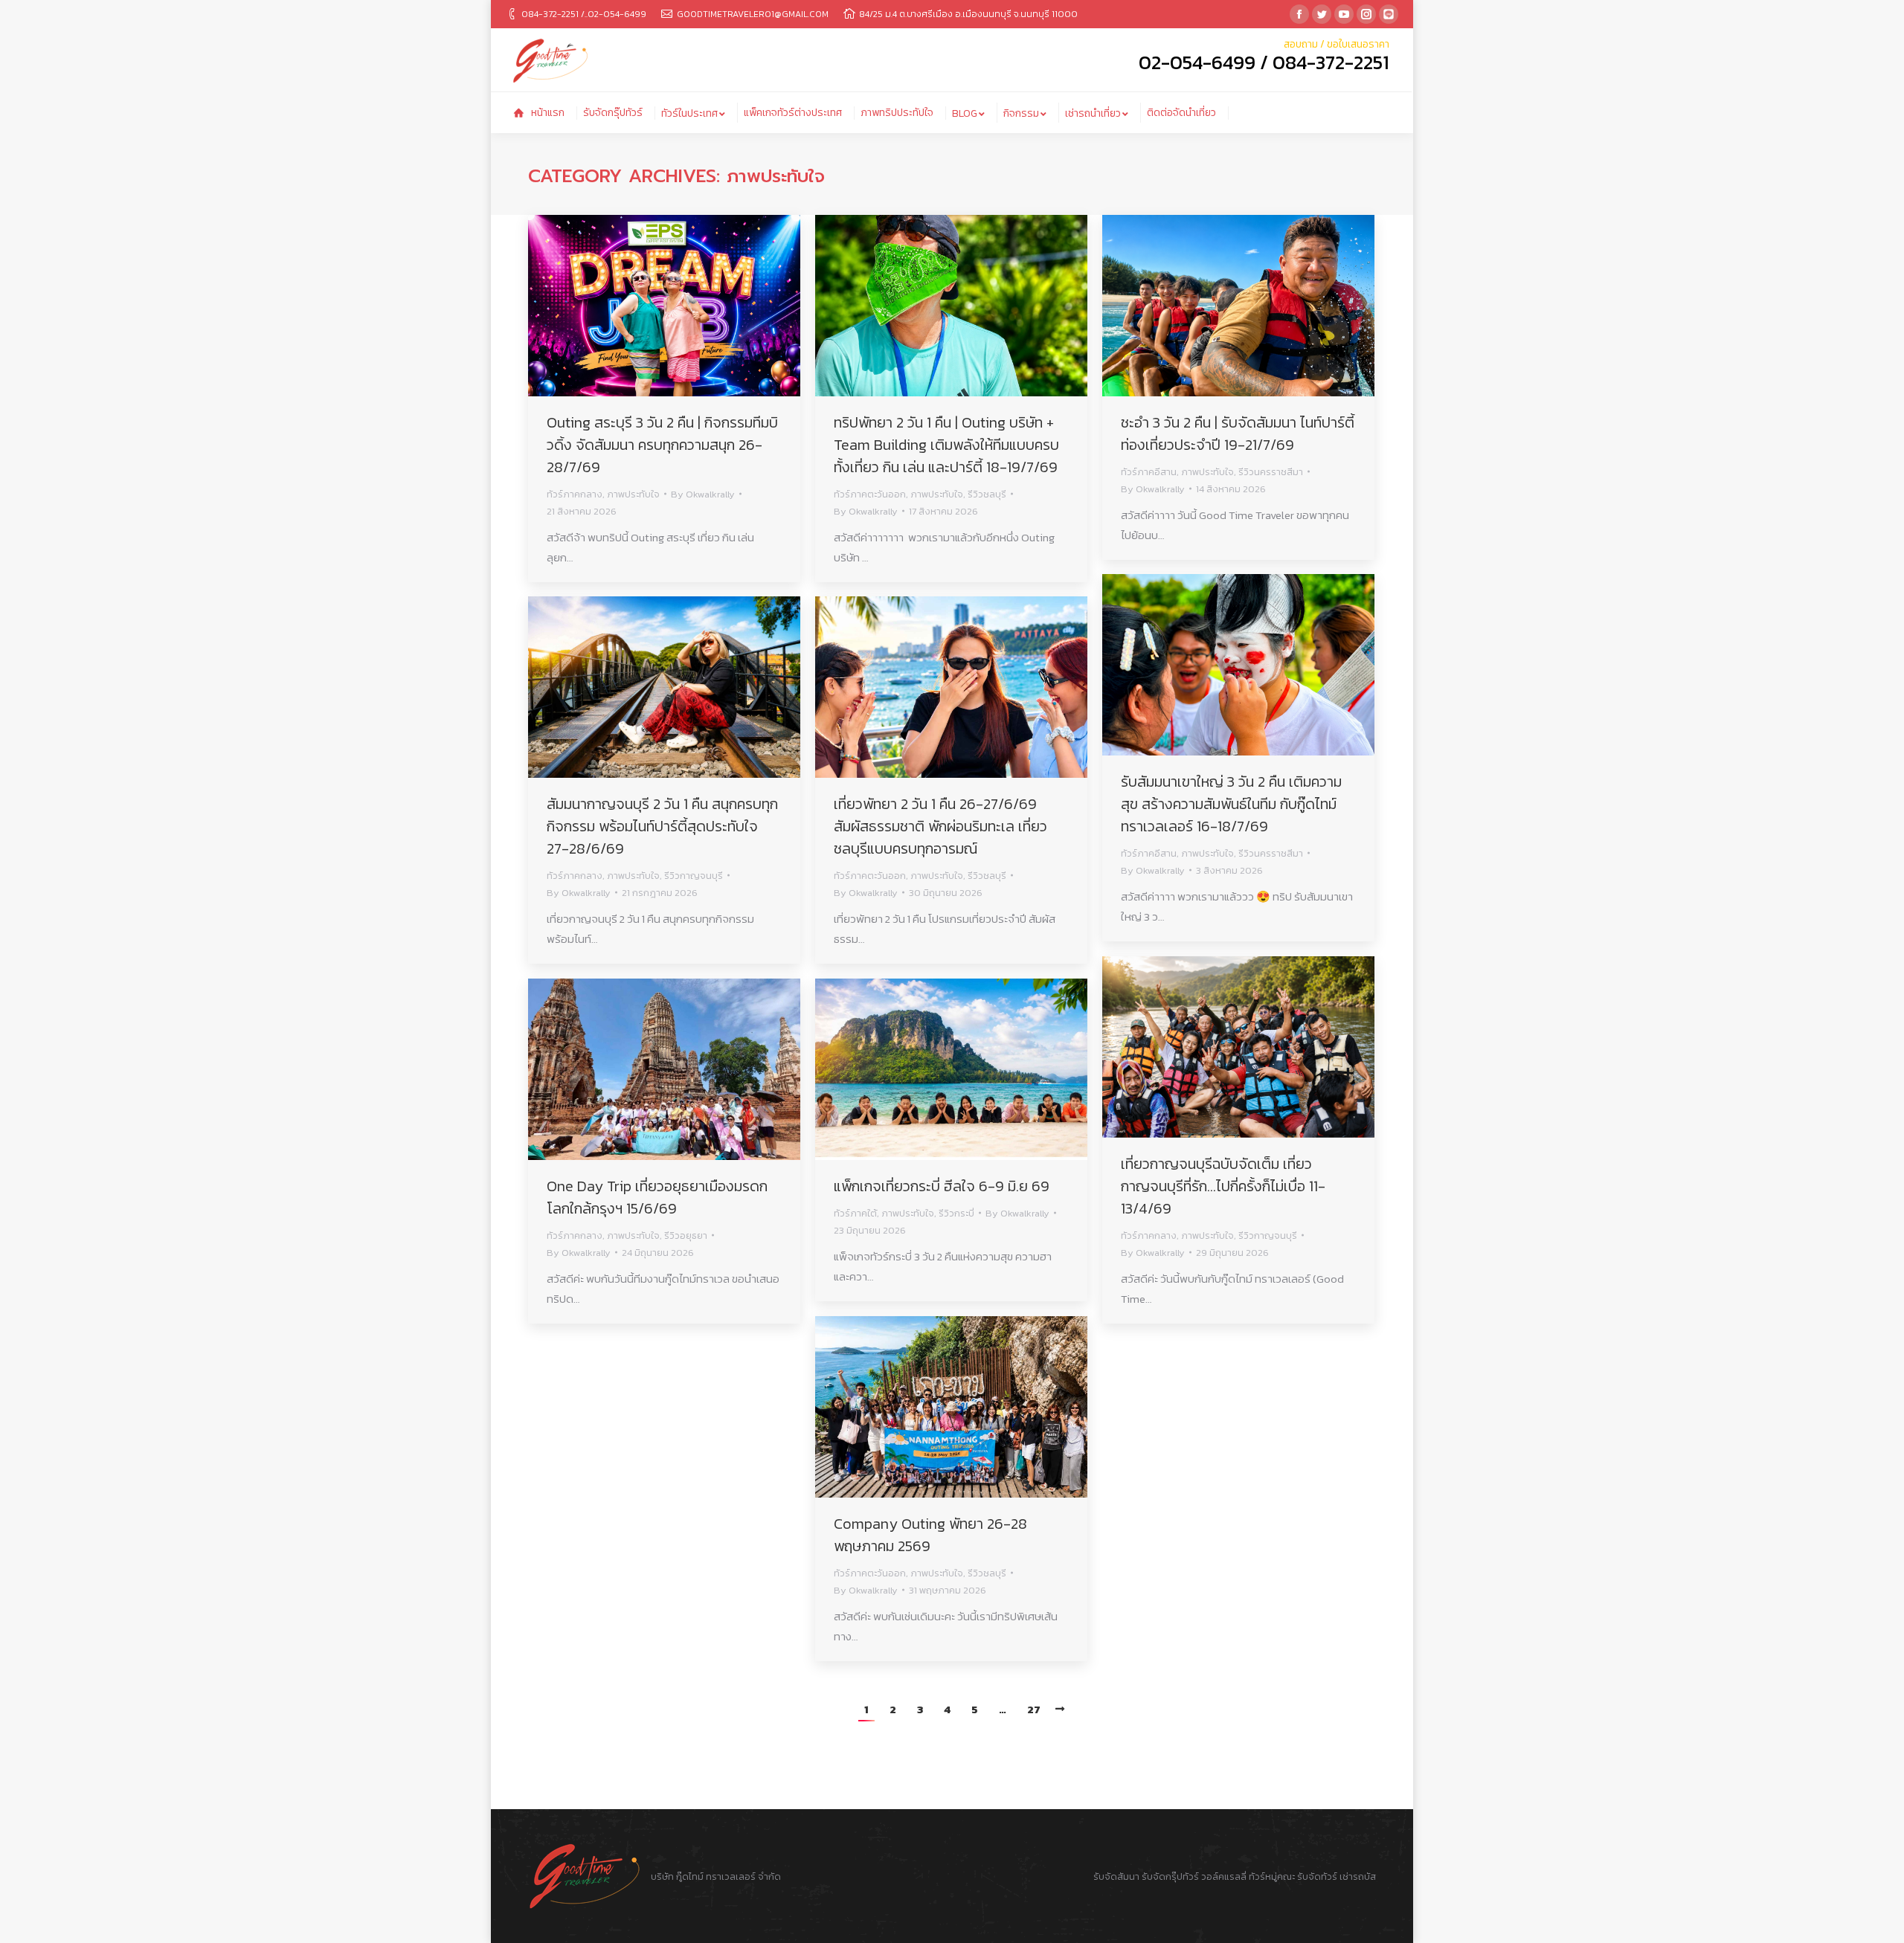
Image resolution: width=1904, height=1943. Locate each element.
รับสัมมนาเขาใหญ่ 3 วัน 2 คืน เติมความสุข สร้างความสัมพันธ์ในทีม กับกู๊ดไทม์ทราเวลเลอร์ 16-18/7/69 (1231, 804)
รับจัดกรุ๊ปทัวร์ (1170, 1876)
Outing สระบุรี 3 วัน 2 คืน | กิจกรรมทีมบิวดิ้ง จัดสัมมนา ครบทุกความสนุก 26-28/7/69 (662, 445)
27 (1034, 1709)
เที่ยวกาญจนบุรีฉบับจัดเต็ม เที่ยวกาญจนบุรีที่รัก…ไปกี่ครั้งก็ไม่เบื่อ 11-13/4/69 (1223, 1186)
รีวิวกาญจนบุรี (694, 876)
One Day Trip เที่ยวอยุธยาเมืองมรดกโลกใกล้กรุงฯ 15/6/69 (657, 1197)
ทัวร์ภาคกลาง (575, 494)
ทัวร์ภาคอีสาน (1149, 472)
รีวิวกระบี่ (956, 1213)
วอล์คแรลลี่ (1225, 1876)
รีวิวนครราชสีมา (1271, 472)
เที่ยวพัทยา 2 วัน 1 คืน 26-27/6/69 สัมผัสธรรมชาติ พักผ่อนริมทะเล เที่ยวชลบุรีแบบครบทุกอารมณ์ (940, 826)
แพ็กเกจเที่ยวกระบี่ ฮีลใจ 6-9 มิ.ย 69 (942, 1186)
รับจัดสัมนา (1116, 1876)
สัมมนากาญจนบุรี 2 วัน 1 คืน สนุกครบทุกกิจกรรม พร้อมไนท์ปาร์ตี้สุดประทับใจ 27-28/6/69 (662, 826)
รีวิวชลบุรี (987, 494)
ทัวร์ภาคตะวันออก (870, 494)
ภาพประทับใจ (633, 494)
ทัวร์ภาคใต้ (855, 1213)
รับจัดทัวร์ (1317, 1876)
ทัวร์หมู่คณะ (1272, 1876)
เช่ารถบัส (1358, 1876)
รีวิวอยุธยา (686, 1235)
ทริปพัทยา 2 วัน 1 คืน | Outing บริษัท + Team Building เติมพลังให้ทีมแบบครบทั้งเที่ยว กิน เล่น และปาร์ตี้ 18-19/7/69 (946, 445)
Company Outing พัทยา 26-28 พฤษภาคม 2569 (930, 1535)
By (703, 494)
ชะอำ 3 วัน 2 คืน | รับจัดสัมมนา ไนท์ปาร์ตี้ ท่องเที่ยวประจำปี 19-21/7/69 (1238, 434)
